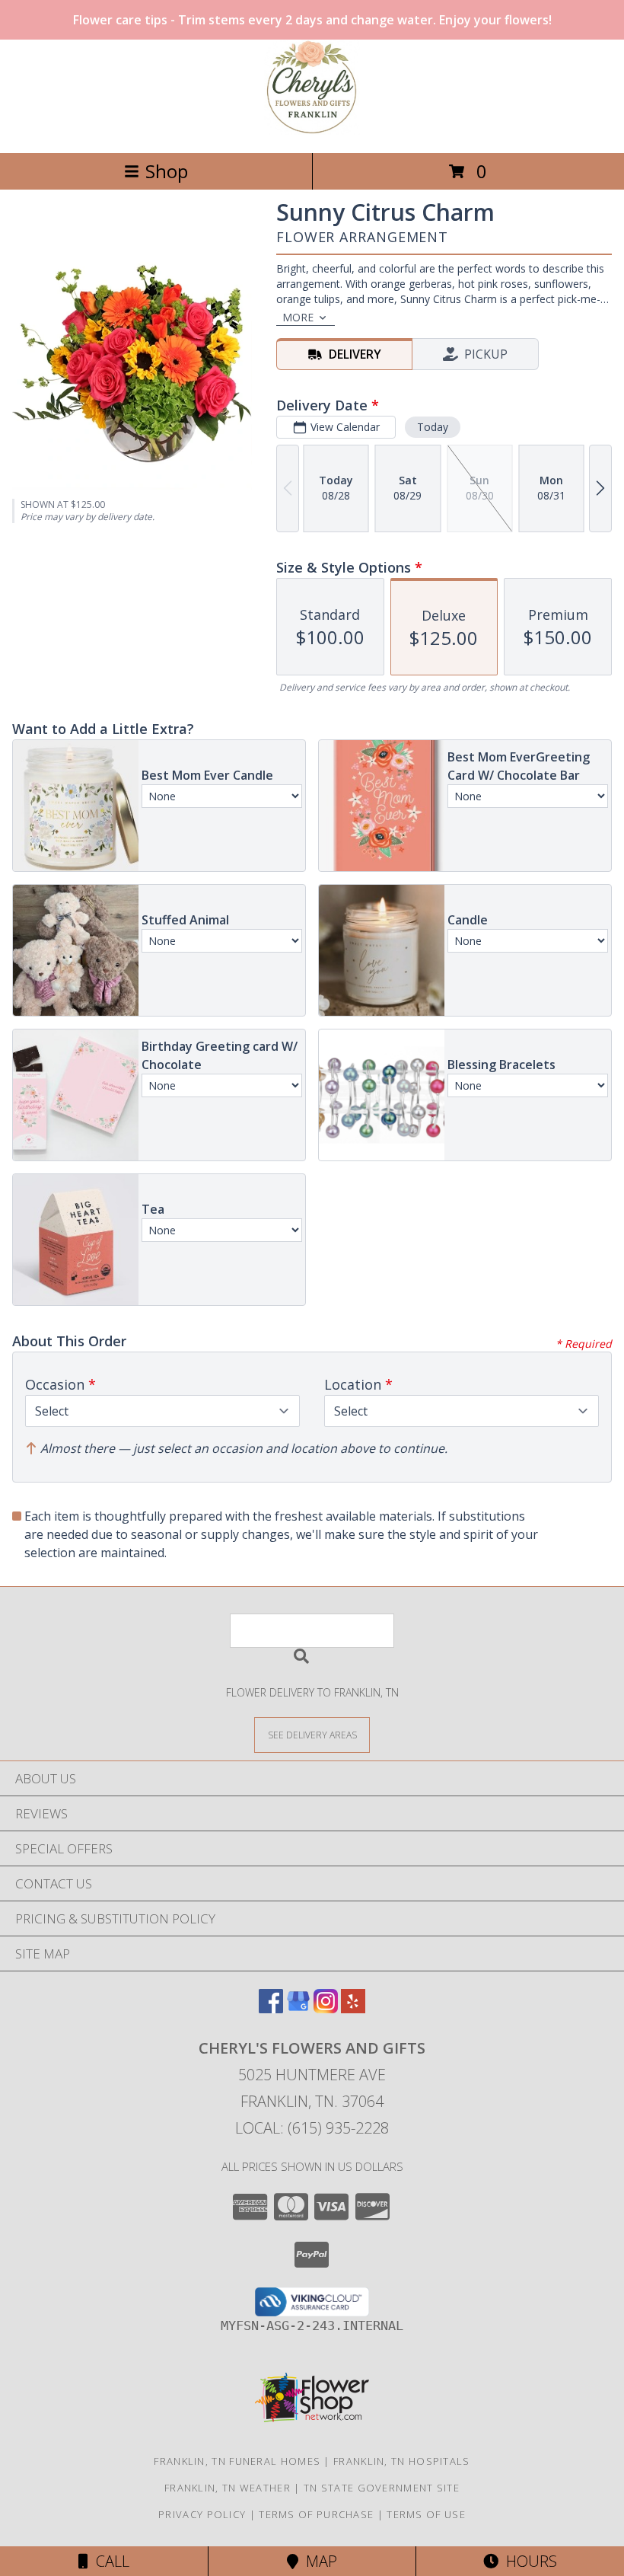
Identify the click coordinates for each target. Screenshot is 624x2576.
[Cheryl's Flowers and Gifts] (312, 131)
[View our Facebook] (271, 2008)
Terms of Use (426, 2514)
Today (433, 427)
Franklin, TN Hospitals (402, 2461)
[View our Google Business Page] (298, 2008)
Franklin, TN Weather (228, 2488)
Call (109, 2561)
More (298, 317)
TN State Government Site (382, 2488)
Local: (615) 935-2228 (312, 2128)
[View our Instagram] (326, 2008)
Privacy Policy (202, 2514)
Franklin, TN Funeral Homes (237, 2461)
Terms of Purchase (316, 2514)
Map (318, 2561)
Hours (528, 2561)
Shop (167, 171)
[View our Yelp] (353, 2008)
